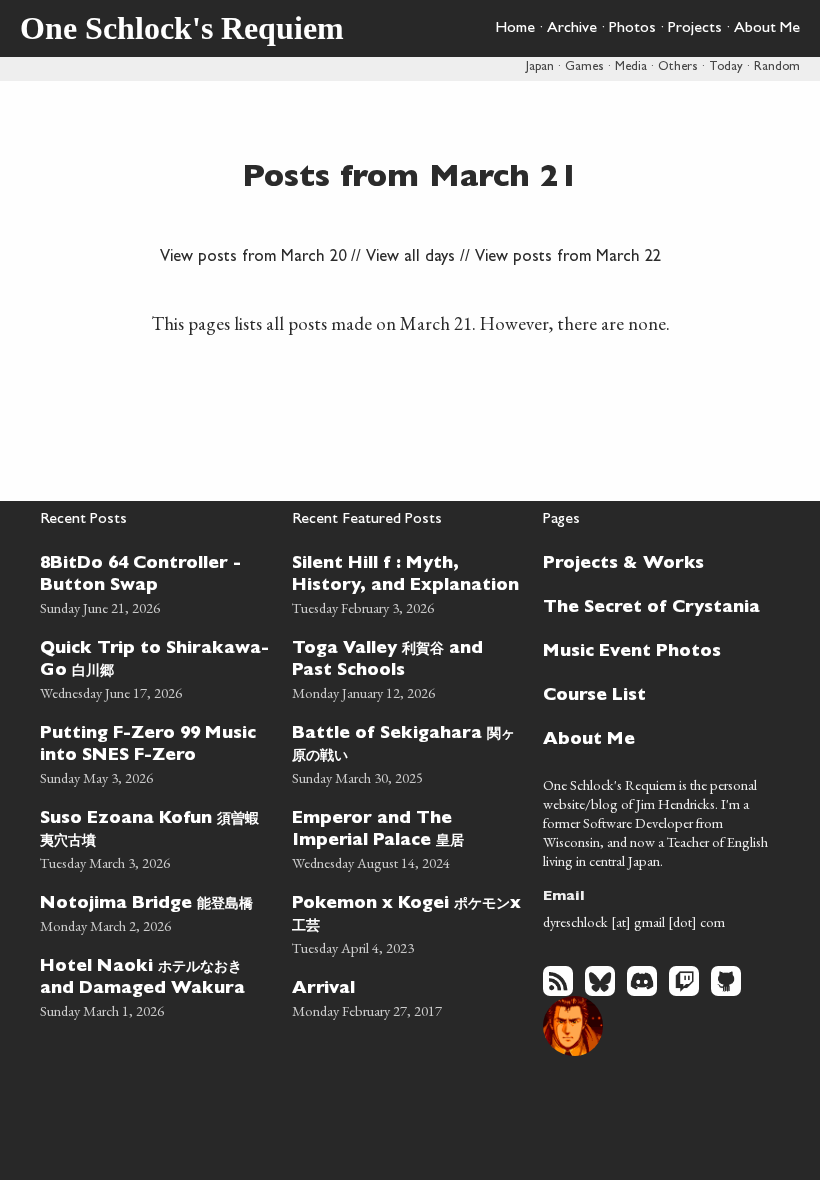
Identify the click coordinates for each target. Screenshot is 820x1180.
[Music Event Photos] (652, 650)
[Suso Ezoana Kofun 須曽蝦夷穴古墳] (156, 837)
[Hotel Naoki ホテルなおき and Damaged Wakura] (156, 985)
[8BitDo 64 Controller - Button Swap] (156, 582)
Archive (572, 29)
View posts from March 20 (253, 258)
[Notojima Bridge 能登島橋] (156, 911)
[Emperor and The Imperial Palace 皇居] (408, 837)
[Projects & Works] (652, 562)
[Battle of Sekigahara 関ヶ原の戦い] (408, 752)
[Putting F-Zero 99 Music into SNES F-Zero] (156, 752)
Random (777, 67)
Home (515, 29)
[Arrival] (408, 996)
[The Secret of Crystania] (652, 606)
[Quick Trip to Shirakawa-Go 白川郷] (156, 667)
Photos (632, 29)
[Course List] (652, 694)
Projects (695, 29)
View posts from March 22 (568, 258)
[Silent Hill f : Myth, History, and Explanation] (408, 582)
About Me (767, 29)
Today (726, 67)
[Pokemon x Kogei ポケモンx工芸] (408, 922)
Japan (540, 67)
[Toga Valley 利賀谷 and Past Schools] (408, 667)
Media (631, 67)
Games (584, 67)
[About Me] (652, 738)
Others (678, 67)
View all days (410, 258)
